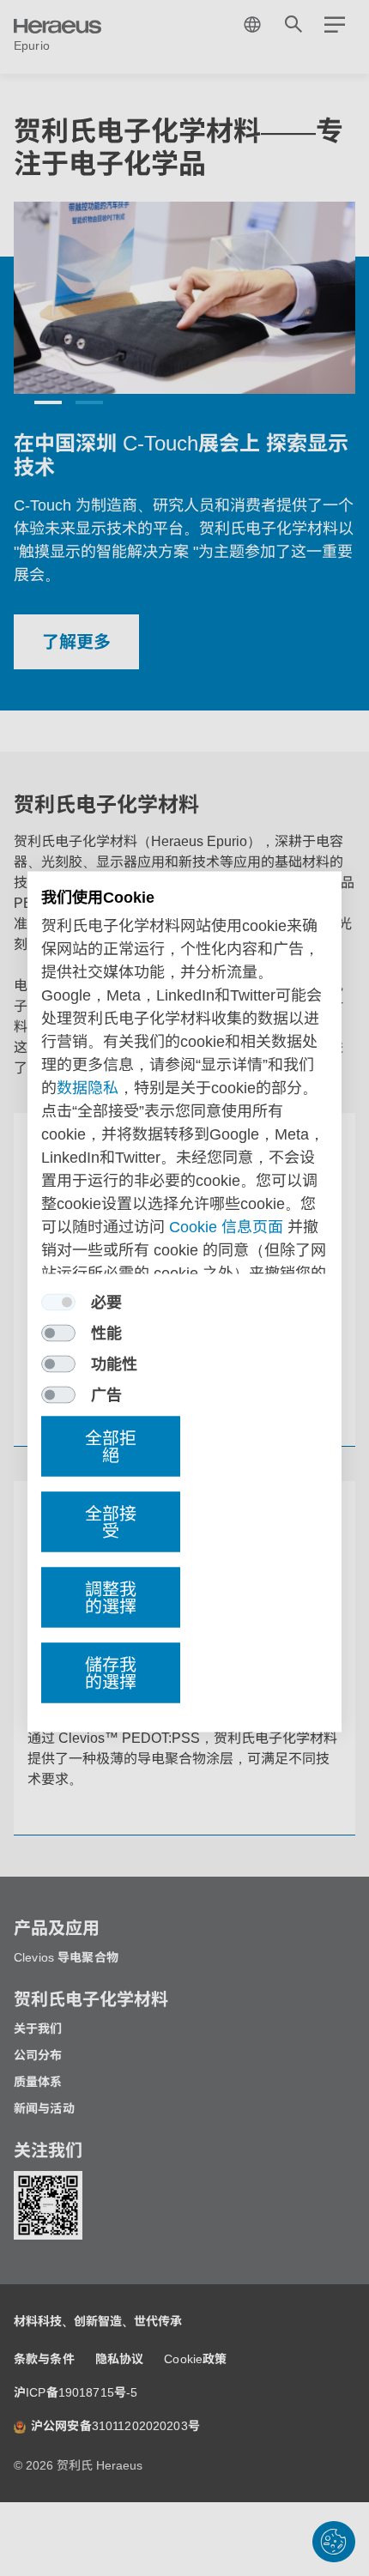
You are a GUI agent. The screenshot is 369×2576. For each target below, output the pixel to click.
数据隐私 (88, 1088)
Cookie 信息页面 (226, 1227)
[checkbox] (58, 1303)
